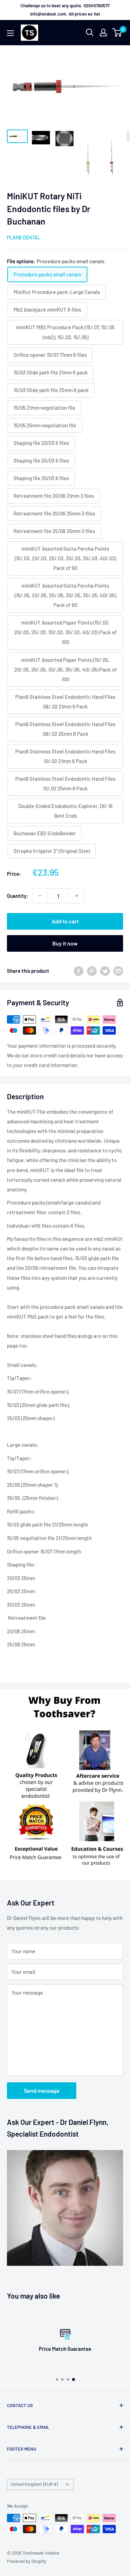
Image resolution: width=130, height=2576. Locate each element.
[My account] (103, 32)
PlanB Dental (24, 237)
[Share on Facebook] (79, 971)
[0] (117, 32)
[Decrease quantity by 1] (40, 896)
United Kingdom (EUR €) (34, 2484)
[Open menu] (10, 33)
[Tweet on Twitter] (105, 971)
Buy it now (65, 943)
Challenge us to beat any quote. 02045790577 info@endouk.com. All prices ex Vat (65, 10)
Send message (42, 2090)
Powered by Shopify (27, 2561)
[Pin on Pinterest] (92, 971)
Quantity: (18, 896)
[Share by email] (118, 971)
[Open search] (90, 32)
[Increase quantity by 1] (77, 896)
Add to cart (65, 921)
